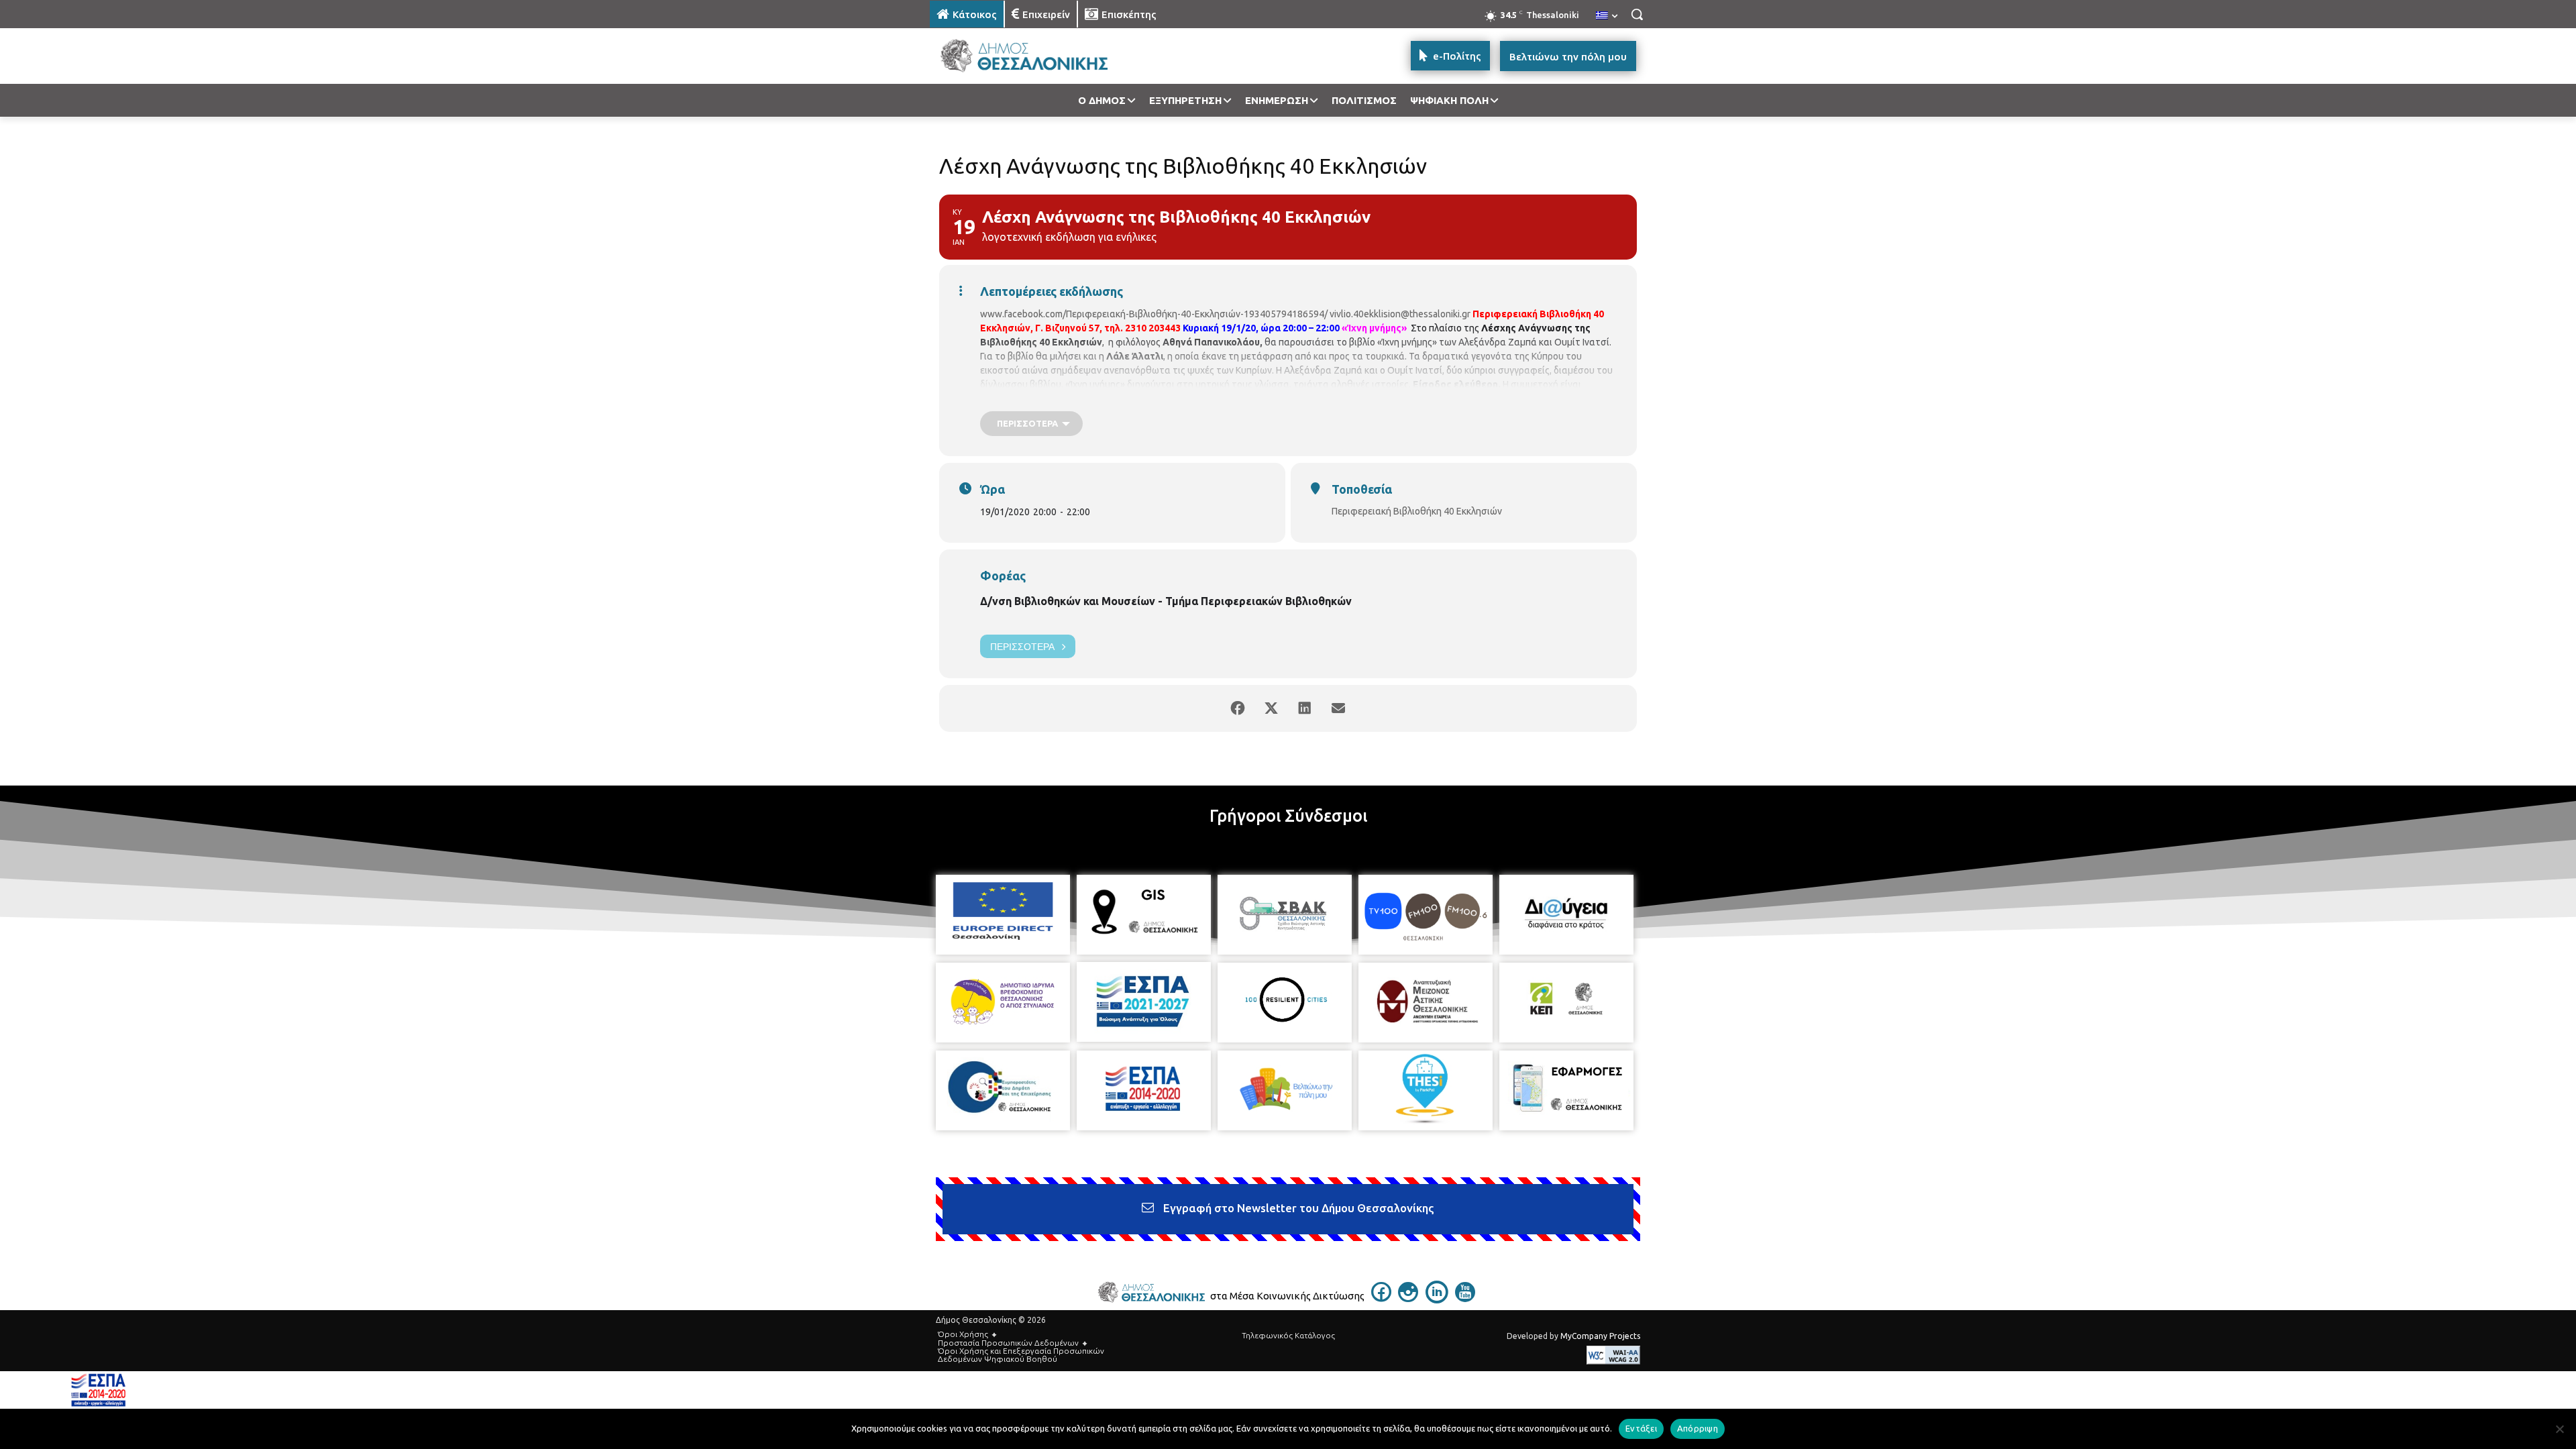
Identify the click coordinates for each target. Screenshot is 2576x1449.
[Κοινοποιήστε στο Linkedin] (1305, 708)
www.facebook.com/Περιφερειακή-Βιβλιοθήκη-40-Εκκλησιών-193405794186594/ (1154, 314)
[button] (1637, 14)
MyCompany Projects (1600, 1336)
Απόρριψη (1698, 1428)
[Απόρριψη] (2559, 1429)
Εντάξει (1641, 1428)
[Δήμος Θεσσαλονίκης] (1037, 56)
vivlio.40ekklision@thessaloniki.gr (1400, 314)
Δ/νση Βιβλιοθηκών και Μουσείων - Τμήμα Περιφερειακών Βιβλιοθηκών (1166, 601)
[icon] (1381, 1298)
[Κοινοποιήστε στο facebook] (1238, 708)
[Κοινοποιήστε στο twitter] (1271, 708)
